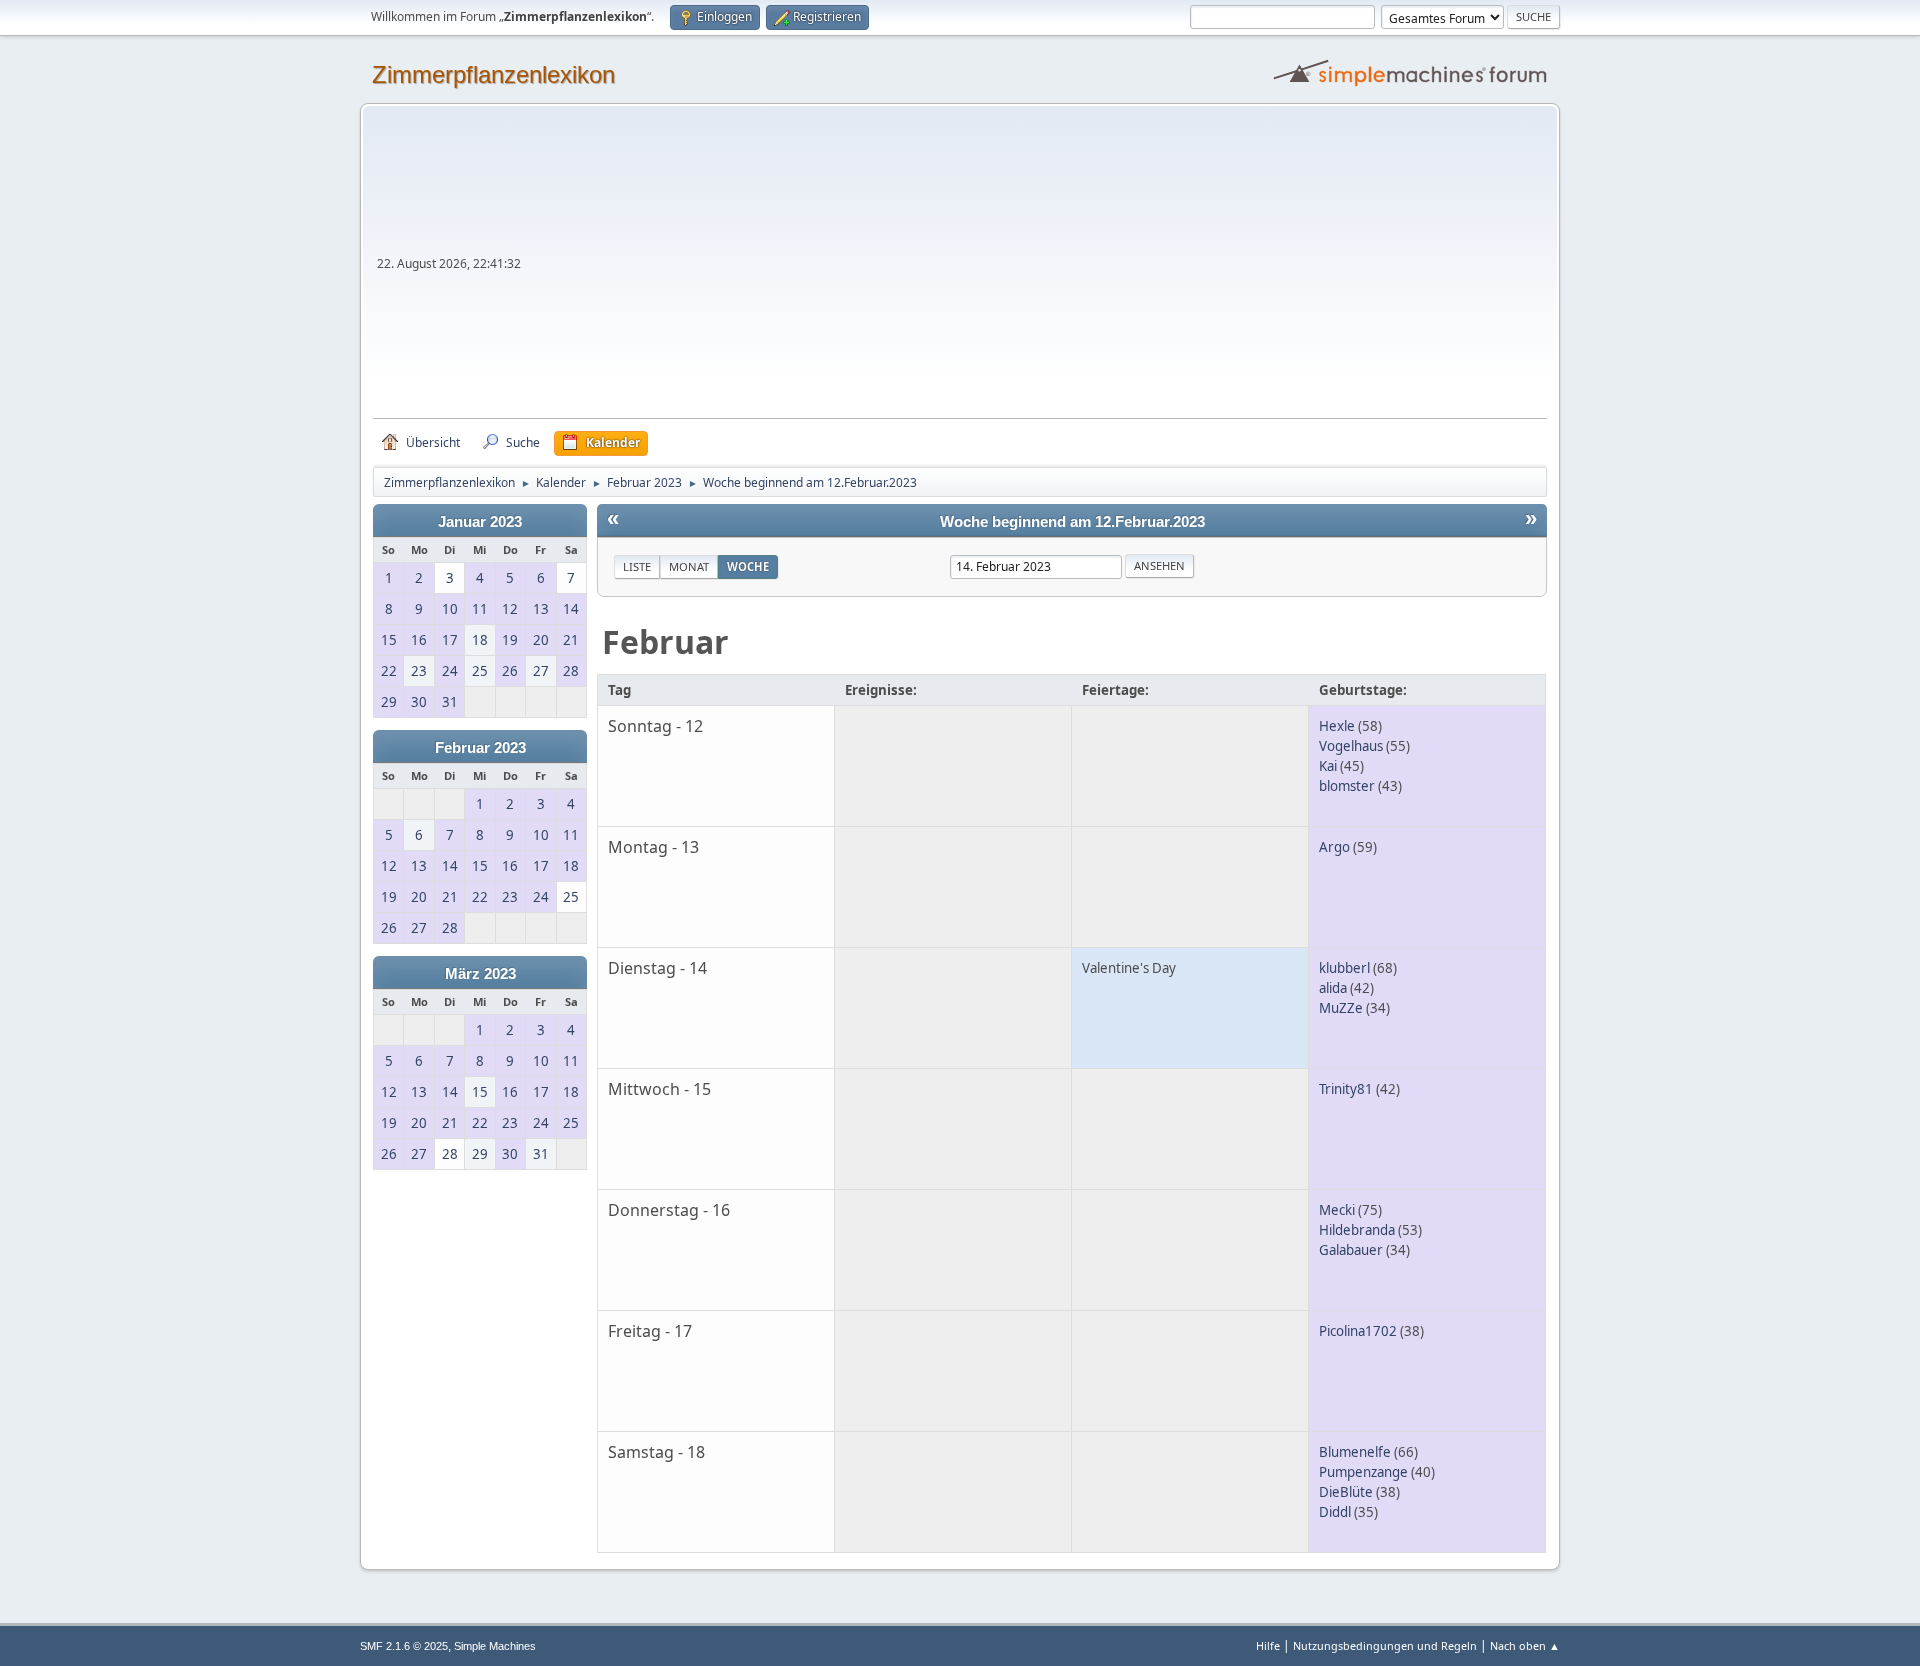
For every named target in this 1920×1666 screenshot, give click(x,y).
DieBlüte (1346, 1492)
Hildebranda (1357, 1230)
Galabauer (1351, 1250)
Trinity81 (1346, 1089)
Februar (665, 641)
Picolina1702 (1358, 1331)
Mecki (1337, 1210)
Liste (637, 566)
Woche (748, 566)
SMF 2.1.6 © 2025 (404, 1646)
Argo (1334, 847)
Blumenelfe (1355, 1452)
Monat (689, 566)
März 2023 (480, 974)
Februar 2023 (480, 748)
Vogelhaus (1351, 746)
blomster (1347, 786)
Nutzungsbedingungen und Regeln (1385, 1645)
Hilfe (1268, 1645)
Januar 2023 (480, 522)
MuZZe (1341, 1008)
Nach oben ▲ (1525, 1645)
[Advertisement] (1036, 268)
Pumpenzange (1363, 1472)
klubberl (1344, 968)
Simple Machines (495, 1646)
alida (1333, 988)
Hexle (1337, 726)
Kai (1328, 766)
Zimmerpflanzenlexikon (493, 74)
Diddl (1335, 1512)
